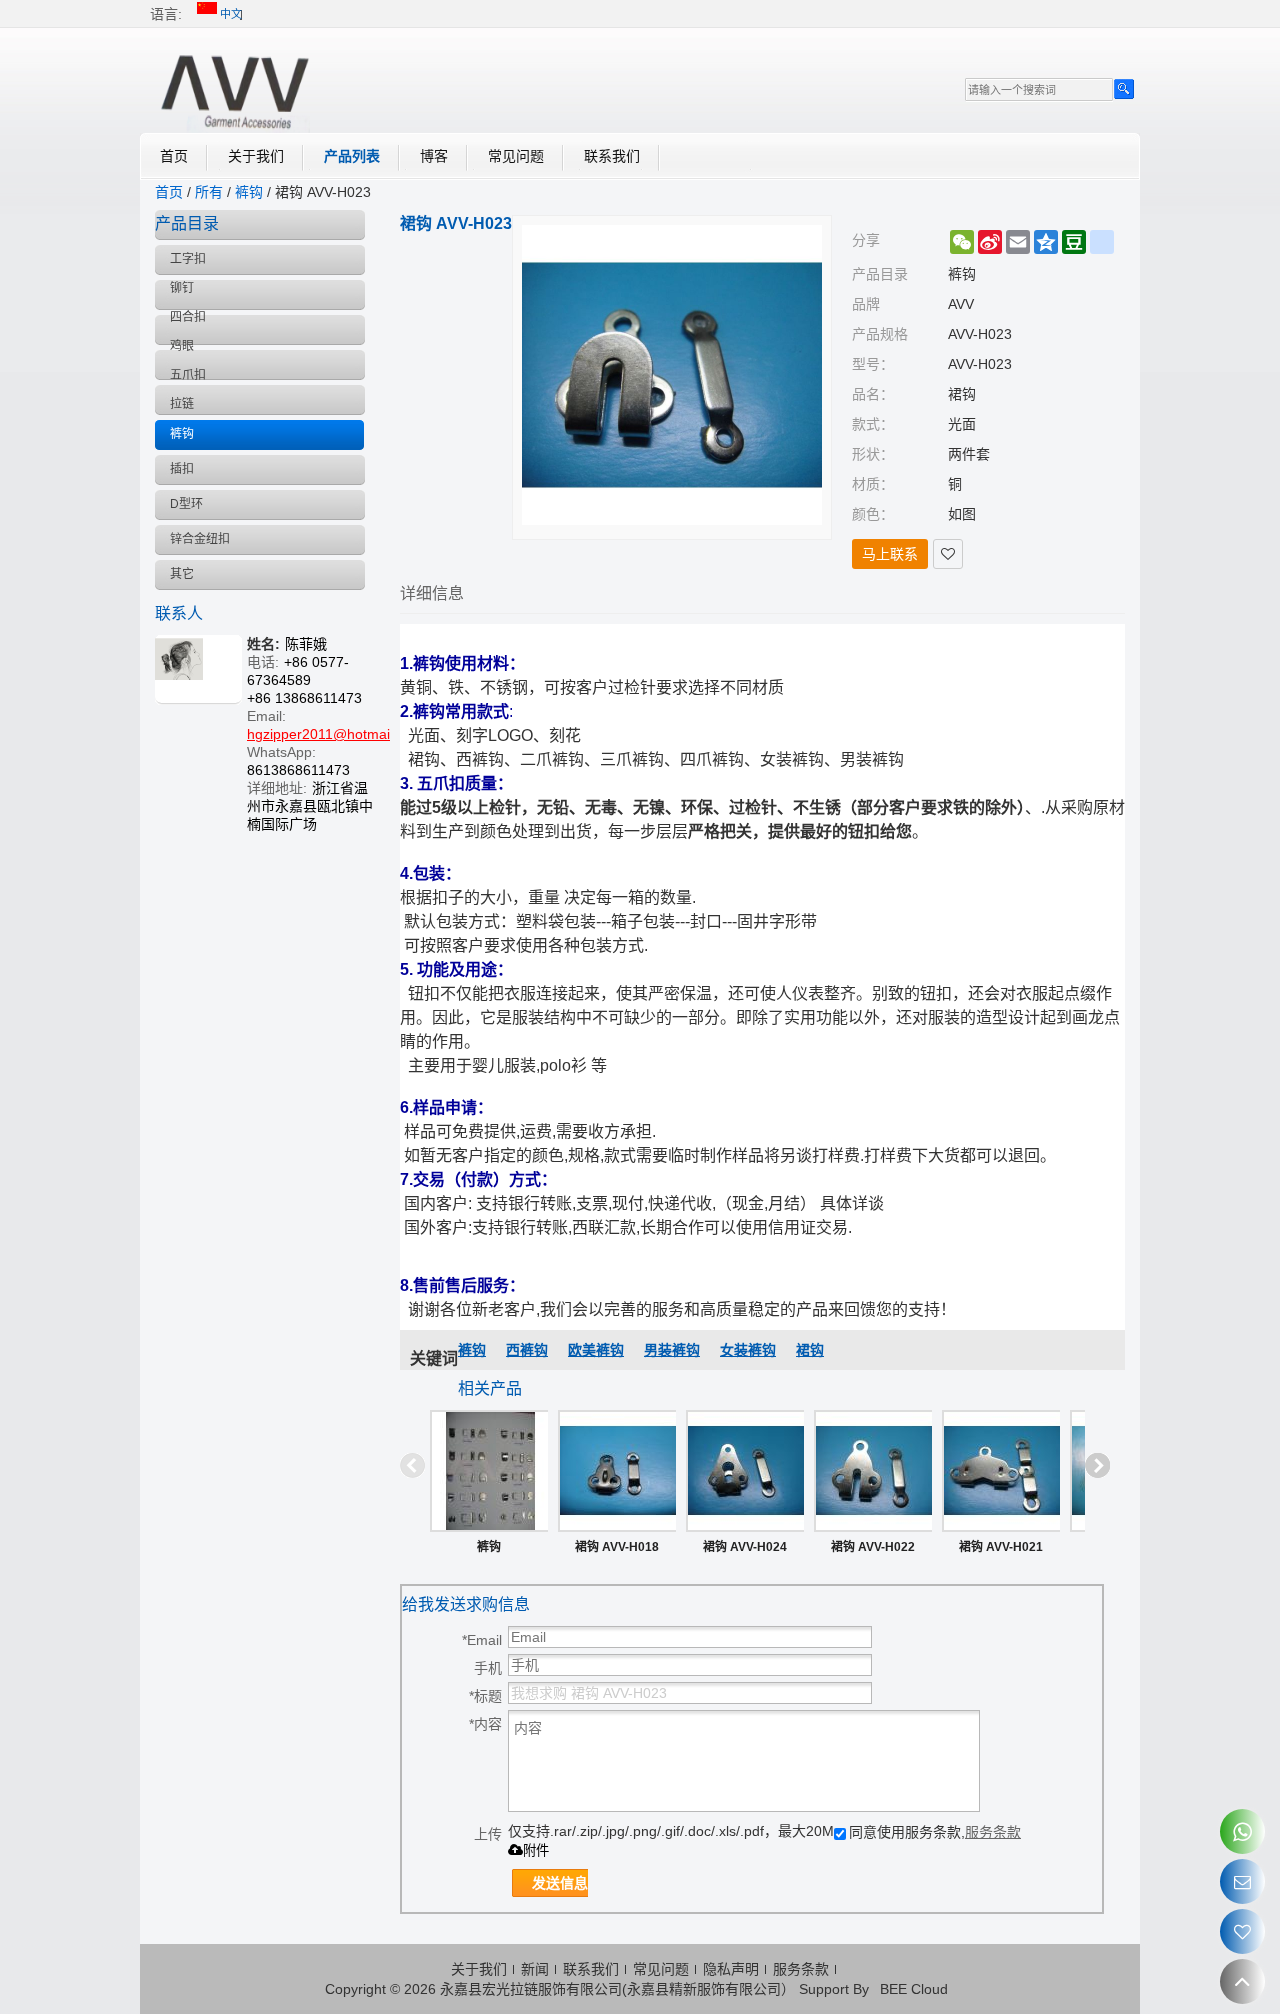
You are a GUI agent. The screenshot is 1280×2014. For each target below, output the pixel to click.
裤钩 (249, 192)
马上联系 (890, 554)
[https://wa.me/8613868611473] (1242, 1831)
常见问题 (516, 156)
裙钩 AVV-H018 (617, 1547)
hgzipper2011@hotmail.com (335, 734)
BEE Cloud (914, 1989)
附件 (536, 1850)
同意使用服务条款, (935, 1832)
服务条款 (993, 1832)
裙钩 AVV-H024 (745, 1547)
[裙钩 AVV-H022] (873, 1471)
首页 (174, 156)
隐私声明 (731, 1969)
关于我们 (256, 156)
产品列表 (352, 156)
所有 (209, 192)
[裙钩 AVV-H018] (617, 1471)
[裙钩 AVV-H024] (745, 1471)
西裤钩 (527, 1350)
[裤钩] (489, 1471)
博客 (434, 156)
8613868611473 (298, 770)
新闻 (535, 1969)
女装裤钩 (748, 1350)
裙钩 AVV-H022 (873, 1547)
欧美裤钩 (596, 1350)
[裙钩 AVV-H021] (1001, 1471)
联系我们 (612, 156)
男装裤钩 (672, 1350)
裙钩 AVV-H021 (1001, 1547)
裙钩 (810, 1350)
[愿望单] (1242, 1931)
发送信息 (560, 1883)
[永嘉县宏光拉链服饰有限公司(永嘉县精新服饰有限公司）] (235, 88)
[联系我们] (1242, 1881)
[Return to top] (1242, 1981)
